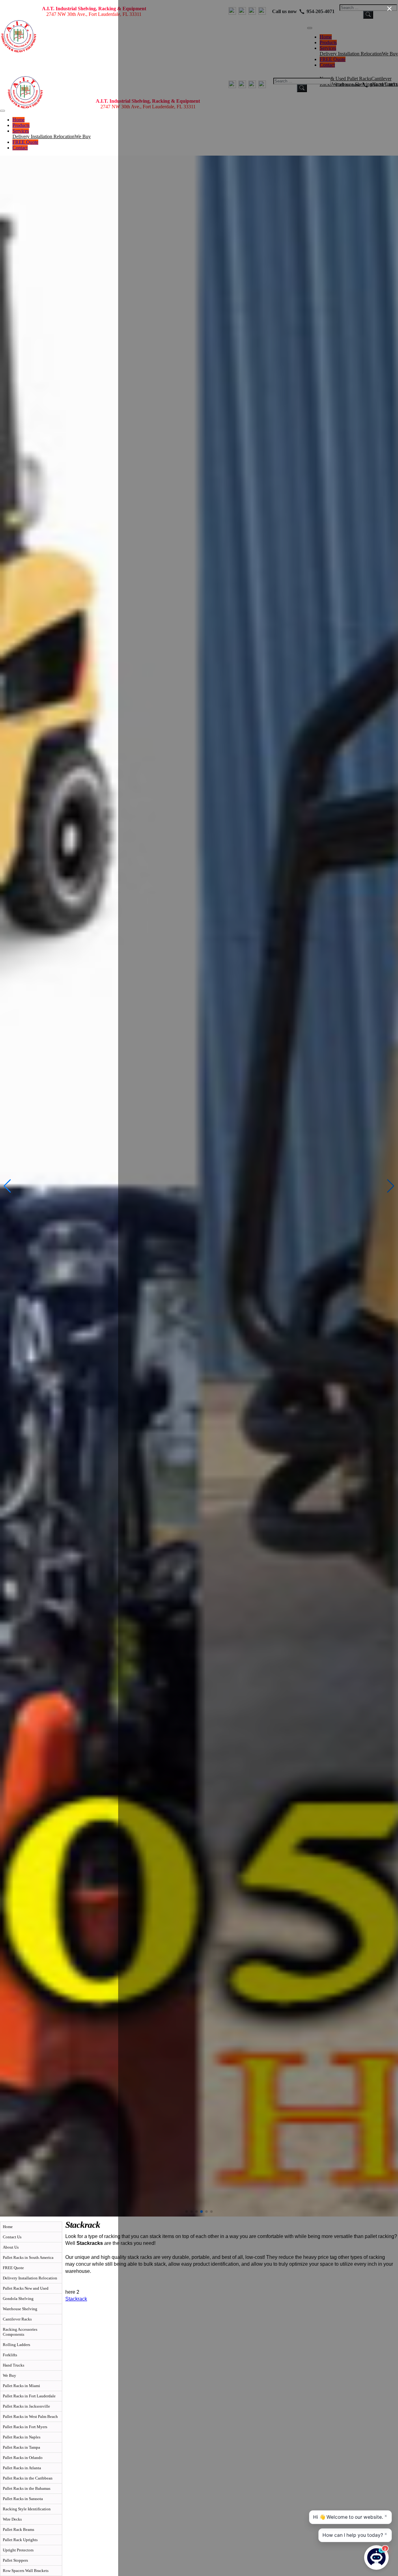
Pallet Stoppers (15, 2560)
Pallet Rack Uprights (20, 2540)
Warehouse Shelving (20, 2309)
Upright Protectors (18, 2550)
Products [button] (21, 125)
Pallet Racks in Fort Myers (25, 2427)
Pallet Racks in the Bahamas (27, 2488)
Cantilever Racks (17, 2319)
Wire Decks (12, 2519)
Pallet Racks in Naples (22, 2437)
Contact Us (12, 2237)
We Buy (83, 136)
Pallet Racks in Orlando (23, 2458)
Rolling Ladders (16, 2345)
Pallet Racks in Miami (21, 2386)
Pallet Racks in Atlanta (22, 2468)
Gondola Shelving (18, 2299)
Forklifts (10, 2355)
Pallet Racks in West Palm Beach (30, 2416)
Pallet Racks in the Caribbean (28, 2478)
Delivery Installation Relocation (44, 136)
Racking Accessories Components (20, 2332)
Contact (20, 148)
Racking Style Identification (27, 2509)
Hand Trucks (14, 2365)
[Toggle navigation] (2, 111)
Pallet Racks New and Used (26, 2288)
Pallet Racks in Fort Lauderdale (29, 2396)
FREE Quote (25, 142)
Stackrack (76, 2299)
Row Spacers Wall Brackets (26, 2571)
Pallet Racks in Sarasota (23, 2499)
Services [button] (21, 131)
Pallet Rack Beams (19, 2529)
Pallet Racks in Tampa (21, 2447)
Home (19, 120)
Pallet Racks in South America (28, 2257)
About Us (11, 2247)
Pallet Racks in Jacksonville (26, 2406)
